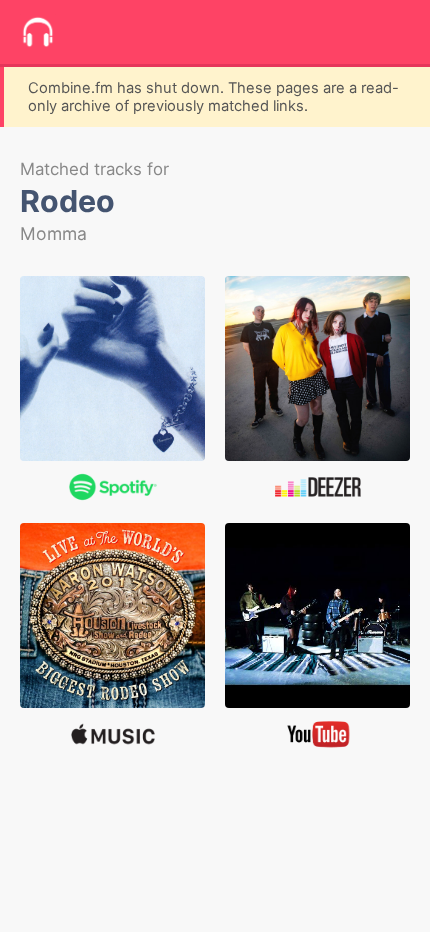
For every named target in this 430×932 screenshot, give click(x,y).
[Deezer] (317, 368)
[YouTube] (317, 615)
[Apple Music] (112, 615)
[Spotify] (112, 368)
